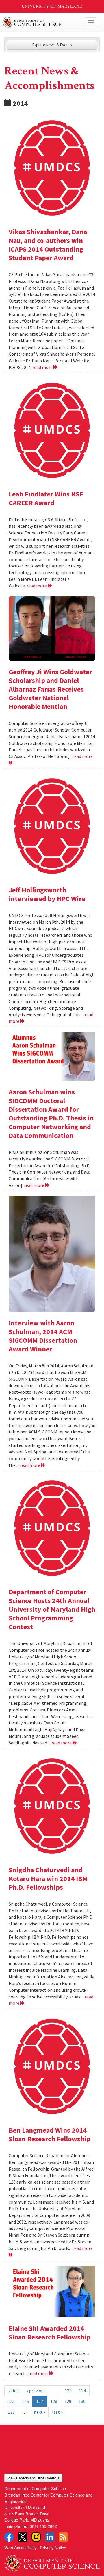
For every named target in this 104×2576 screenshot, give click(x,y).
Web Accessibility (20, 2547)
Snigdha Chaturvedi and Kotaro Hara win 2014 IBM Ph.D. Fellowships (48, 1879)
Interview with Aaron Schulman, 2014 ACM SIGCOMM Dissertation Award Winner (43, 1336)
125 (11, 2401)
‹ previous (36, 2391)
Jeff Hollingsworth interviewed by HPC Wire (47, 894)
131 (11, 2412)
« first (14, 2391)
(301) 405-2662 (43, 2526)
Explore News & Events (52, 45)
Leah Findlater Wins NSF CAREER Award (46, 498)
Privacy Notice (53, 2547)
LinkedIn (50, 2537)
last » (57, 2412)
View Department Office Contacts (33, 2478)
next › (39, 2412)
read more (43, 367)
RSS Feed (63, 2537)
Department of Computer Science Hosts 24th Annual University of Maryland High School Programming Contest (52, 1609)
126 (25, 2401)
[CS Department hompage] (52, 2561)
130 (82, 2401)
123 (68, 2391)
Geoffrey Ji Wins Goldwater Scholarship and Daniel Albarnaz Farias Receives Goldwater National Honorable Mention (50, 689)
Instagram (36, 2537)
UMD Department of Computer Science (42, 22)
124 (82, 2391)
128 (54, 2401)
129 (68, 2401)
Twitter (23, 2537)
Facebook (9, 2537)
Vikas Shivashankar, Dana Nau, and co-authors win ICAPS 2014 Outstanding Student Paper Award (48, 245)
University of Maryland (52, 6)
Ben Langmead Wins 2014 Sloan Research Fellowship (50, 2134)
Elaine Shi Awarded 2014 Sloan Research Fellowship (50, 2333)
